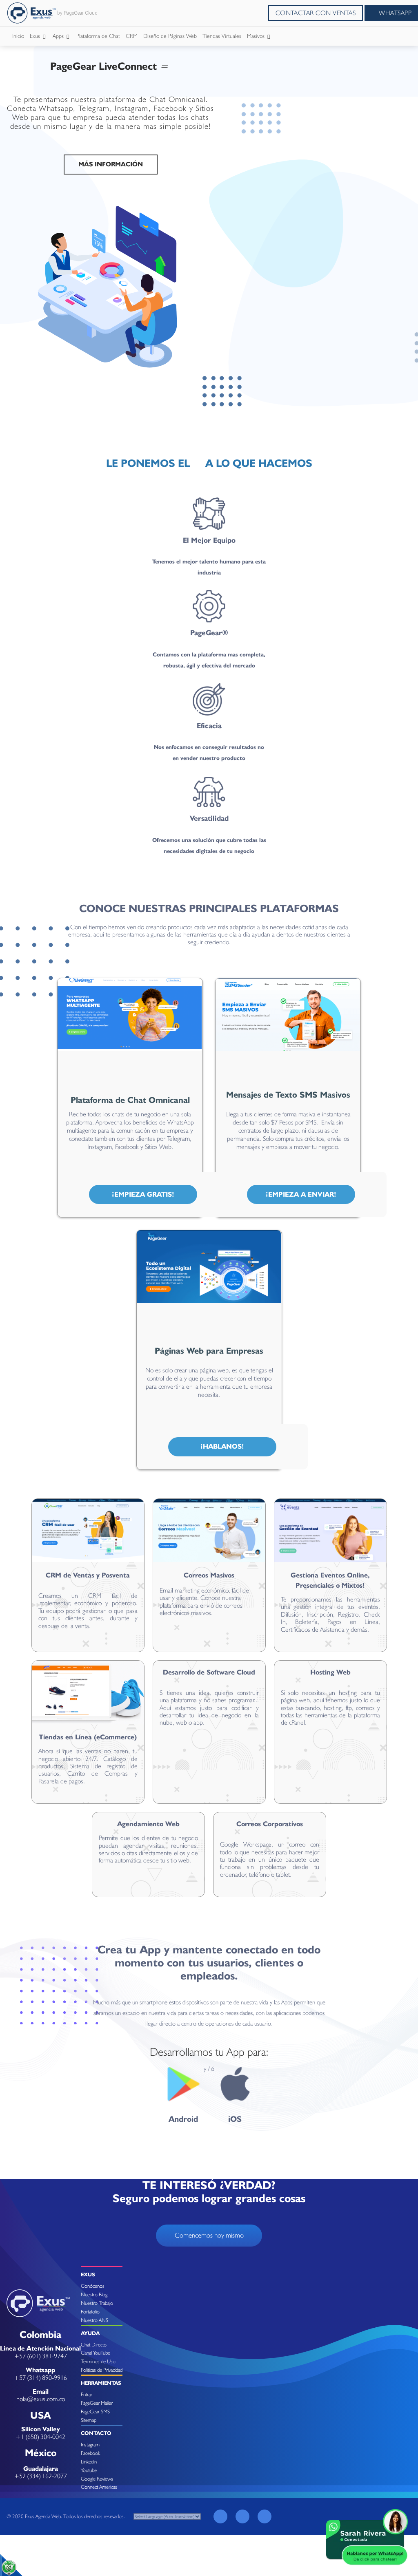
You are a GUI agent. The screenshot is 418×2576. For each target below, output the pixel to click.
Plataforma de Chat (98, 36)
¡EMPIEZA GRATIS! (143, 1194)
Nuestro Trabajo (97, 2303)
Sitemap (89, 2420)
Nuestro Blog (94, 2294)
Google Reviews (97, 2479)
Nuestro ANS (94, 2320)
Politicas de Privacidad (102, 2370)
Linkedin (89, 2462)
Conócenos (93, 2286)
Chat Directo (94, 2345)
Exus (36, 36)
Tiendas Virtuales (222, 36)
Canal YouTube (96, 2353)
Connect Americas (99, 2487)
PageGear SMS (95, 2411)
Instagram (90, 2445)
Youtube (89, 2470)
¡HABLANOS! (222, 1446)
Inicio (18, 36)
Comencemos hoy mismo (209, 2235)
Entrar (87, 2394)
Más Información (111, 164)
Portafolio (90, 2312)
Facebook (90, 2453)
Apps (59, 36)
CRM (132, 36)
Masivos (257, 36)
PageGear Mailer (97, 2403)
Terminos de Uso (98, 2361)
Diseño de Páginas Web (170, 36)
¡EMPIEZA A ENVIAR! (301, 1194)
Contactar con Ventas (316, 13)
